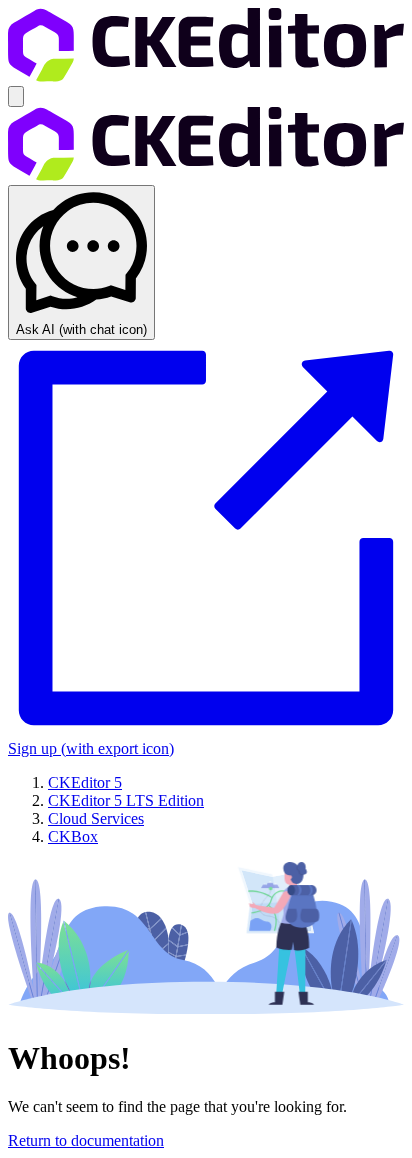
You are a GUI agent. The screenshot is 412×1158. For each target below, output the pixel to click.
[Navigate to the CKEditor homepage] (206, 76)
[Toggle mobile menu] (16, 96)
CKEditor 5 (85, 782)
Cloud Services (96, 818)
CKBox (73, 836)
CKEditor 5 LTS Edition (126, 800)
